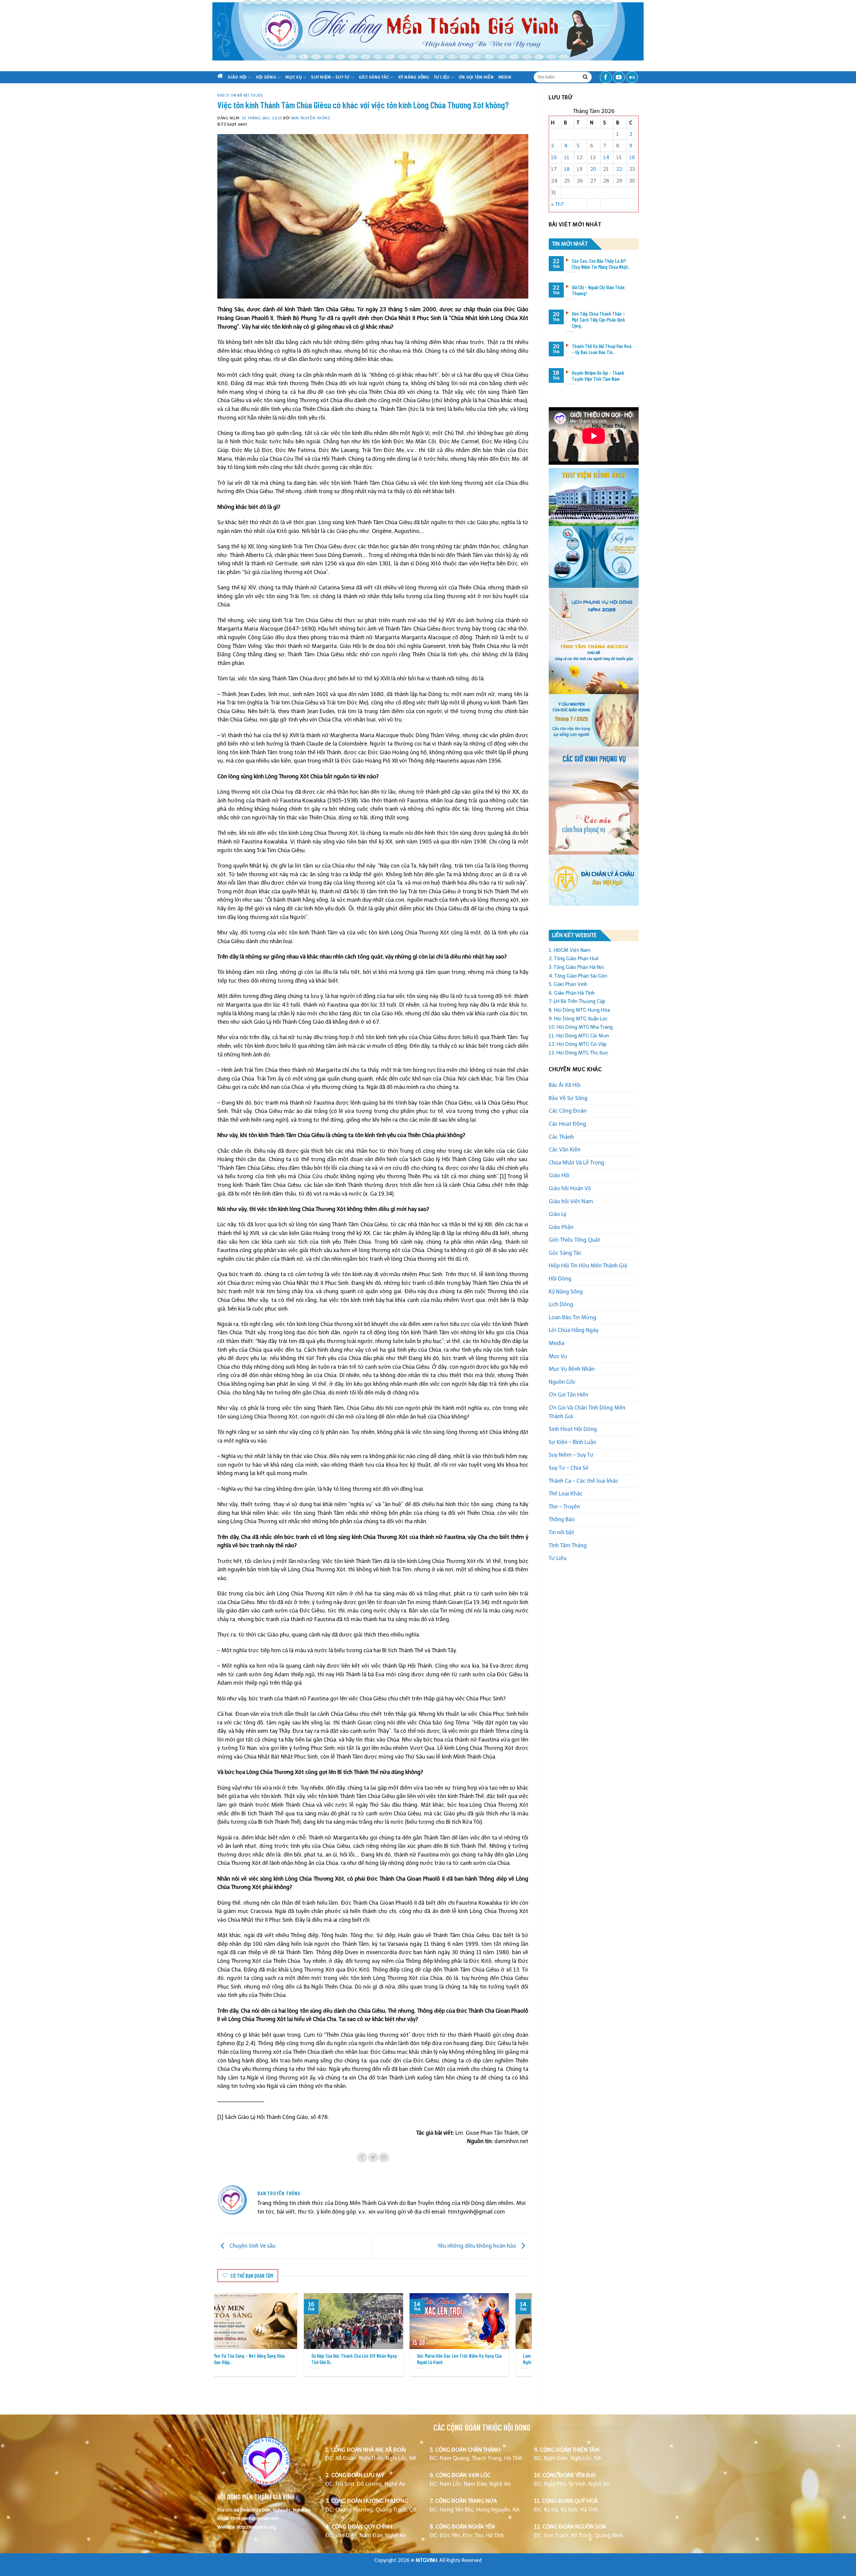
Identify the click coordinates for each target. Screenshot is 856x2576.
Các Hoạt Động (567, 1124)
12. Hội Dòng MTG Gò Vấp (578, 1044)
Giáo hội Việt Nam (571, 1201)
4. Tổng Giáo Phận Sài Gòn (578, 976)
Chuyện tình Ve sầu (252, 2246)
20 (593, 169)
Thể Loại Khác (566, 1494)
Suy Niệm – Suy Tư (330, 77)
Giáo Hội (237, 77)
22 (619, 169)
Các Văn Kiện (565, 1150)
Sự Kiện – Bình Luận (572, 1442)
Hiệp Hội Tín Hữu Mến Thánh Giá (588, 1266)
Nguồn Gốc (562, 1382)
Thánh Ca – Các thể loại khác (583, 1481)
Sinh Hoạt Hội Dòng (573, 1429)
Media (505, 77)
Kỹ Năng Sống (414, 77)
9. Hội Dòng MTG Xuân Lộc (578, 1019)
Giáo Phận (561, 1227)
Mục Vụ (294, 77)
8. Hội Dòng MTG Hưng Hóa (579, 1010)
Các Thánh (561, 1137)
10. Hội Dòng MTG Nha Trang (581, 1027)
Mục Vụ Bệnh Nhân (572, 1369)
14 (606, 157)
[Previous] (229, 2322)
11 (567, 157)
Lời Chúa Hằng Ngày (574, 1330)
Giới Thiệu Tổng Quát (574, 1240)
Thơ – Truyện (564, 1507)
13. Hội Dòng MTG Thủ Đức (578, 1053)
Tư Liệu (442, 77)
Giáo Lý (223, 95)
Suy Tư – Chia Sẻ (569, 1468)
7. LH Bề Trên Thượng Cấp (577, 1001)
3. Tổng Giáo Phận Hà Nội (576, 967)
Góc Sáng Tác (374, 77)
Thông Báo (562, 1519)
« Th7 (557, 204)
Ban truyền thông (311, 118)
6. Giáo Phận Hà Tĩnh (572, 993)
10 (554, 157)
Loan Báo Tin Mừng (572, 1317)
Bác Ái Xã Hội (565, 1085)
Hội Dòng (266, 77)
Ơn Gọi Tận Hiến (476, 77)
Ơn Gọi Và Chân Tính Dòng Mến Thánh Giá (587, 1412)
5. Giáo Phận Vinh (568, 984)
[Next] (517, 2322)
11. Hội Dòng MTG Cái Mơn (579, 1036)
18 (567, 169)
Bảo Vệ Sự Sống (568, 1098)
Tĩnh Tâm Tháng (568, 1545)
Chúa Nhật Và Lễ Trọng (576, 1163)
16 (632, 157)
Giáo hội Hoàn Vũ (570, 1188)
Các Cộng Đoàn (568, 1111)
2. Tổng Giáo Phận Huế (574, 959)
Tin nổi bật (240, 95)
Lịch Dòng (561, 1304)
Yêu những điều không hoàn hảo (477, 2246)
